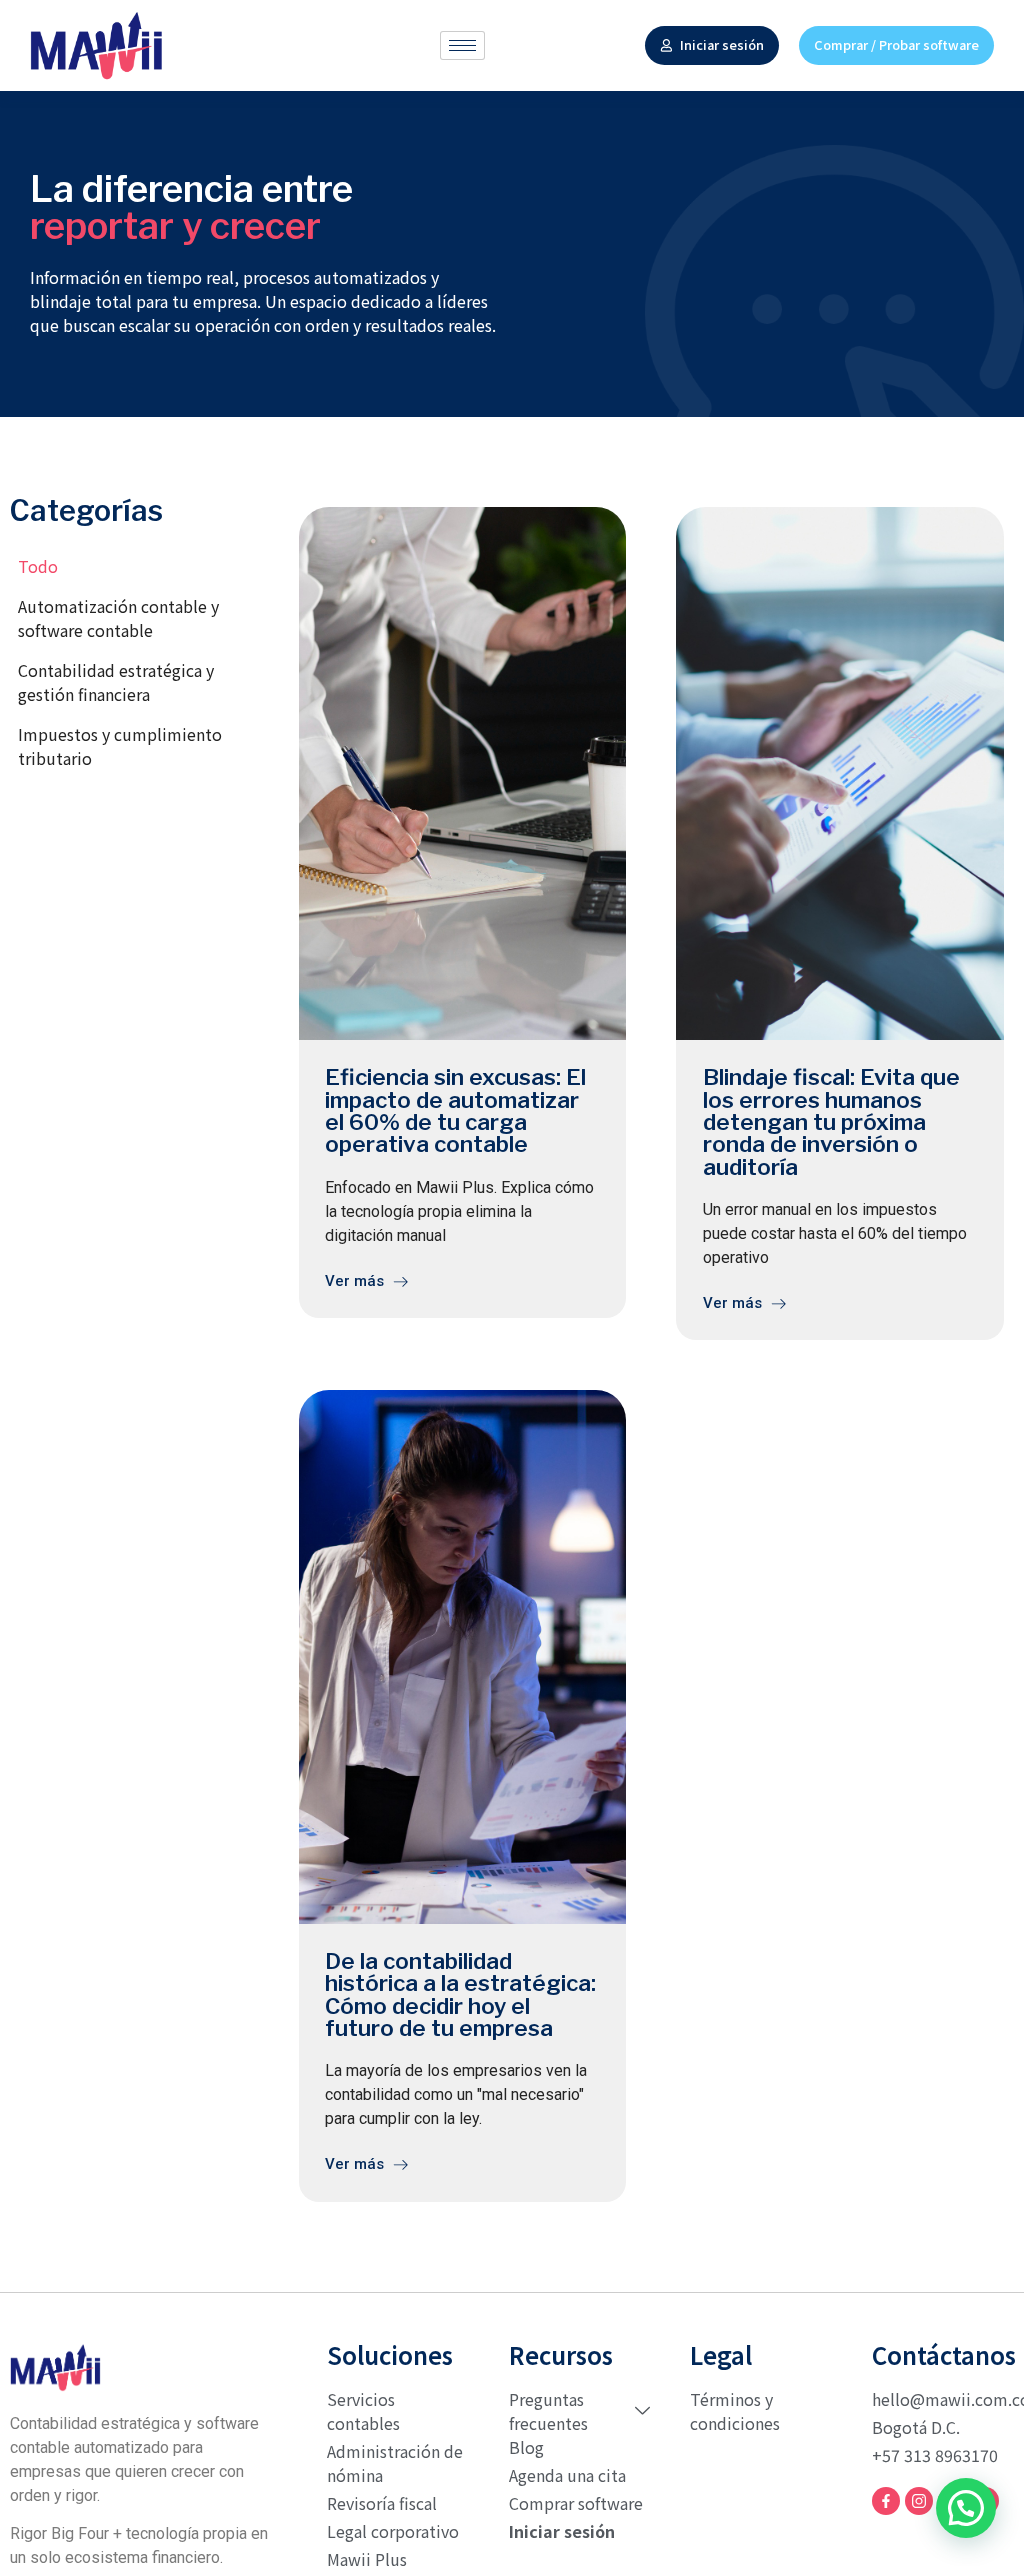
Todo (38, 566)
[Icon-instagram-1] (919, 2501)
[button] (966, 2508)
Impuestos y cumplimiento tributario (120, 746)
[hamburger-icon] (462, 45)
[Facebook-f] (886, 2501)
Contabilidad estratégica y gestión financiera (116, 682)
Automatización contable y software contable (118, 618)
